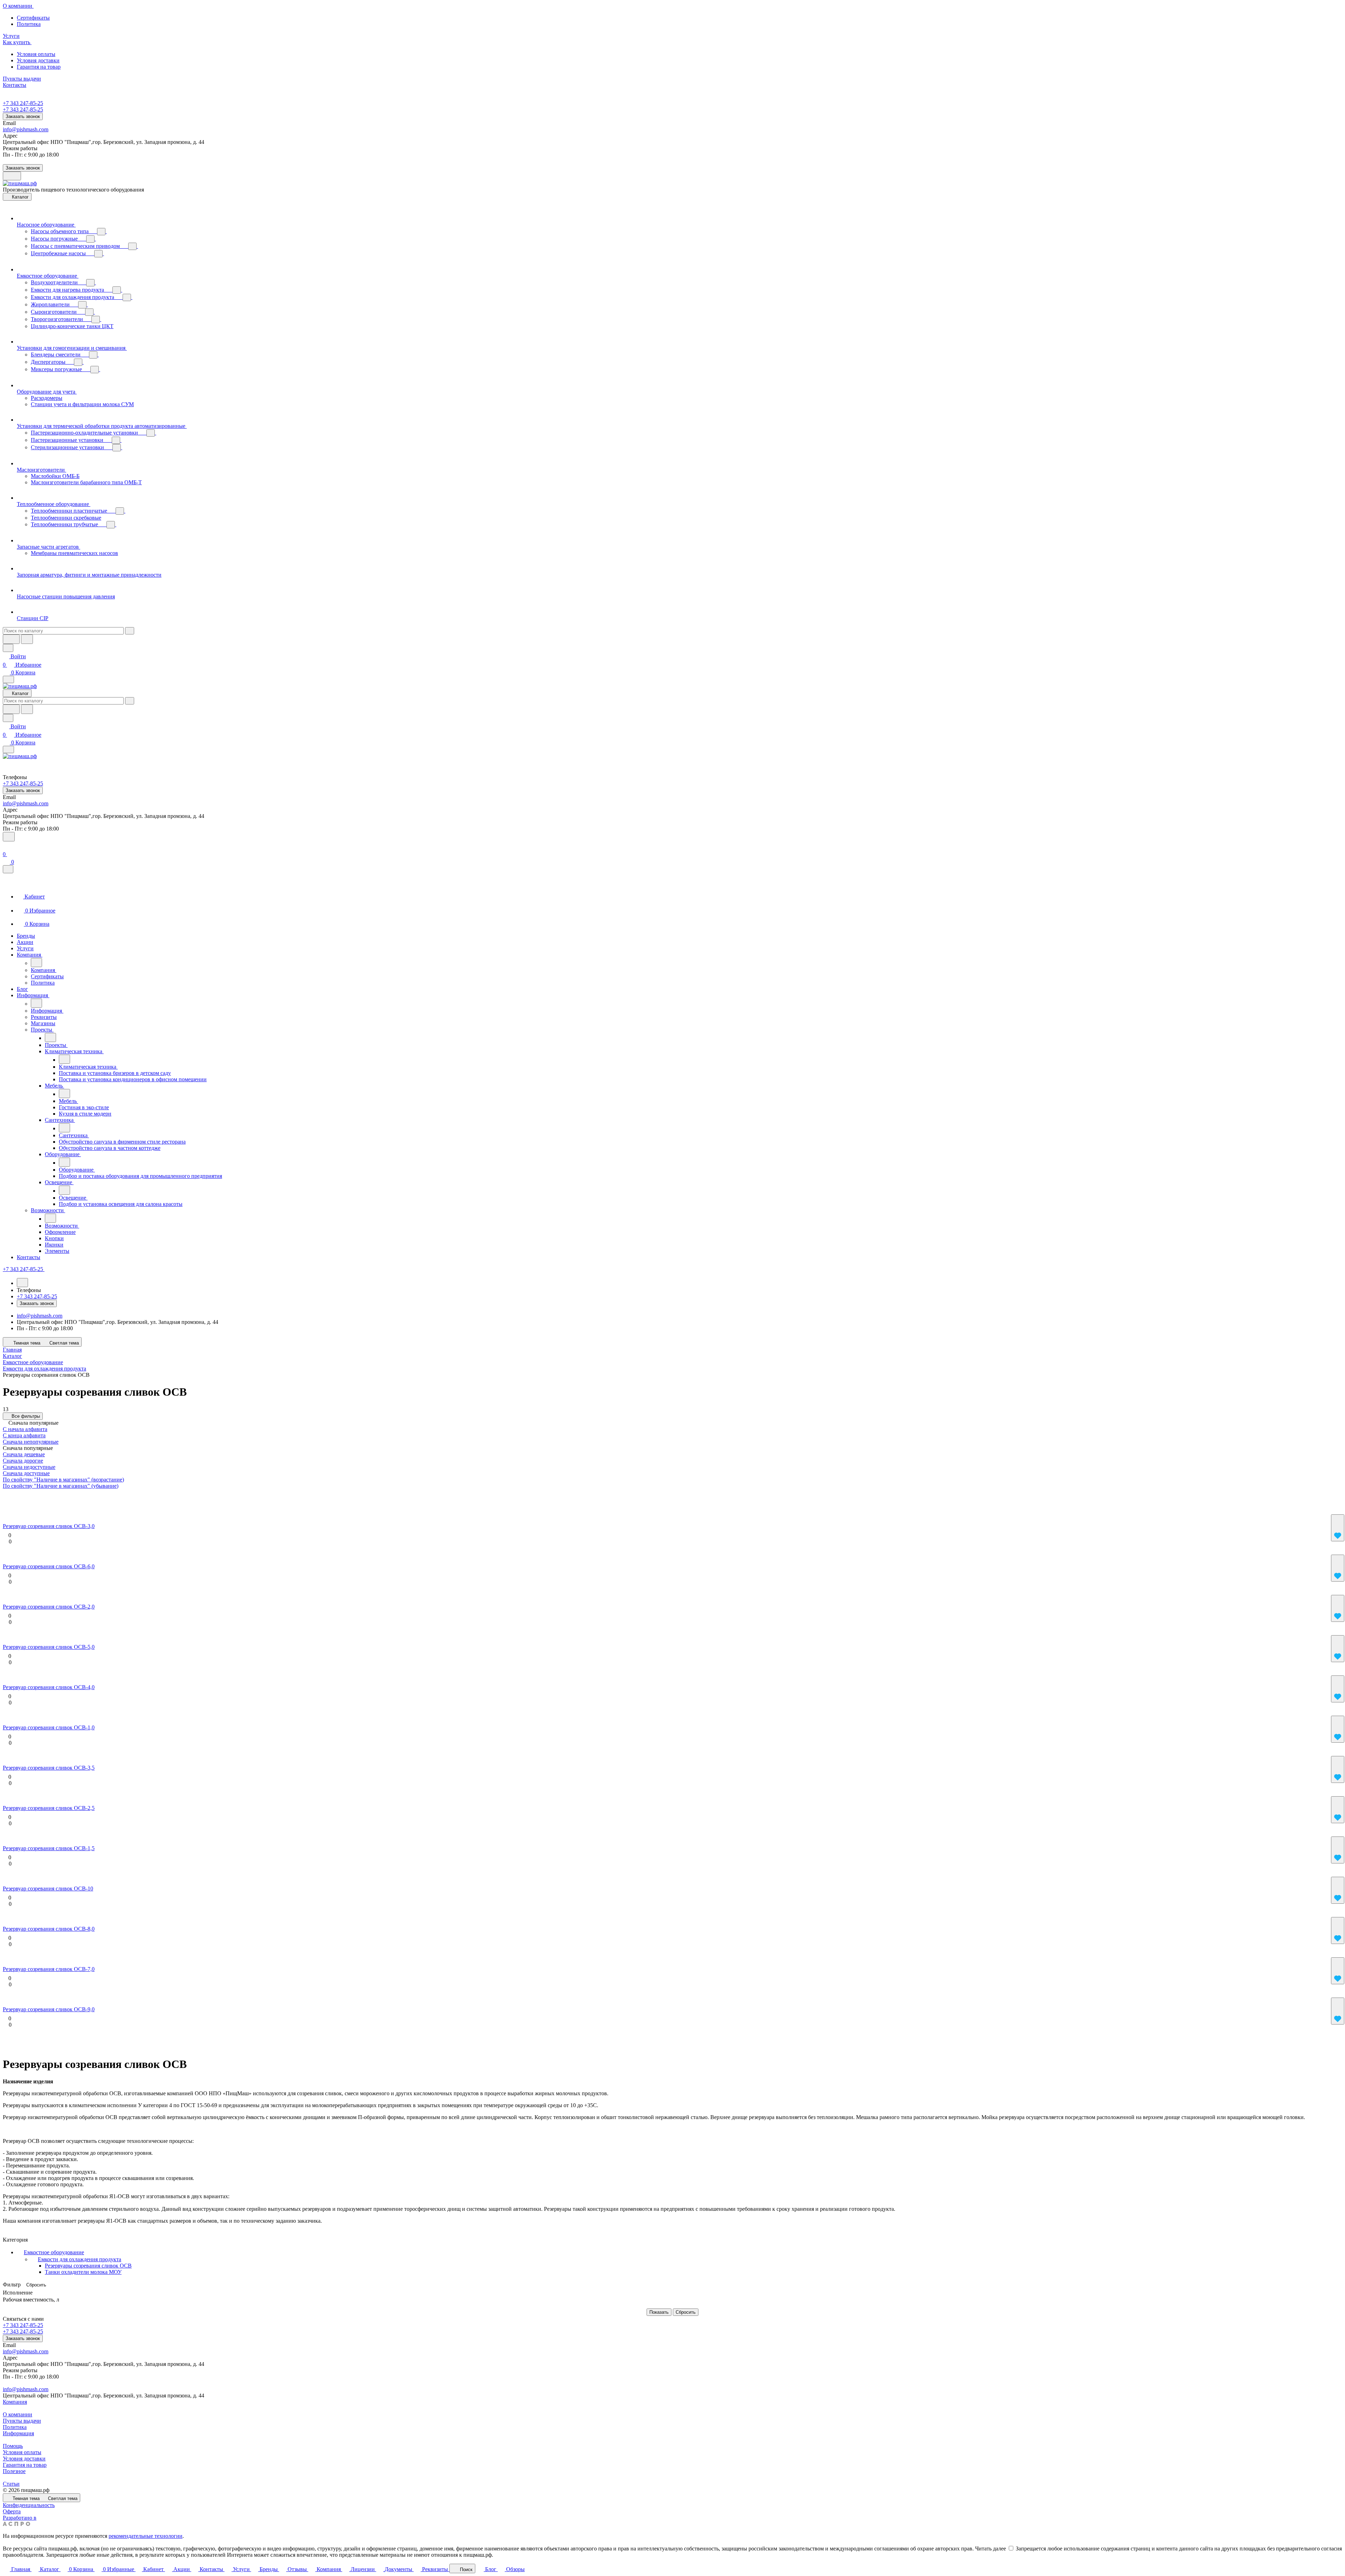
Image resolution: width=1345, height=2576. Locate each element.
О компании (18, 2414)
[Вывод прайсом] (54, 1496)
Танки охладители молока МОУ (83, 2272)
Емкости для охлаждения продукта (80, 2259)
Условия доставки (38, 60)
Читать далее (991, 2549)
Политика (29, 24)
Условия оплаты (36, 54)
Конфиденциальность (29, 2505)
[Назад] (36, 963)
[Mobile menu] (8, 749)
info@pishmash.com (26, 129)
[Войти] (6, 846)
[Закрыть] (8, 869)
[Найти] (27, 639)
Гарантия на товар (39, 67)
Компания (15, 2402)
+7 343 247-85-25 (23, 103)
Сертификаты (33, 18)
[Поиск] (9, 837)
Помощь (13, 2446)
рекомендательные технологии (146, 2536)
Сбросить (36, 2285)
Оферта (12, 2511)
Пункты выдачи (22, 2421)
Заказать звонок (23, 116)
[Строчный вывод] (39, 1496)
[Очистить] (130, 631)
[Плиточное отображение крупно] (9, 1496)
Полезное (14, 2471)
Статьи (11, 2484)
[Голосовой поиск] (11, 639)
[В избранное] (1338, 1528)
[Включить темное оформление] (12, 176)
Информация (18, 2433)
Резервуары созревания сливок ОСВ (88, 2266)
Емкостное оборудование (54, 2252)
